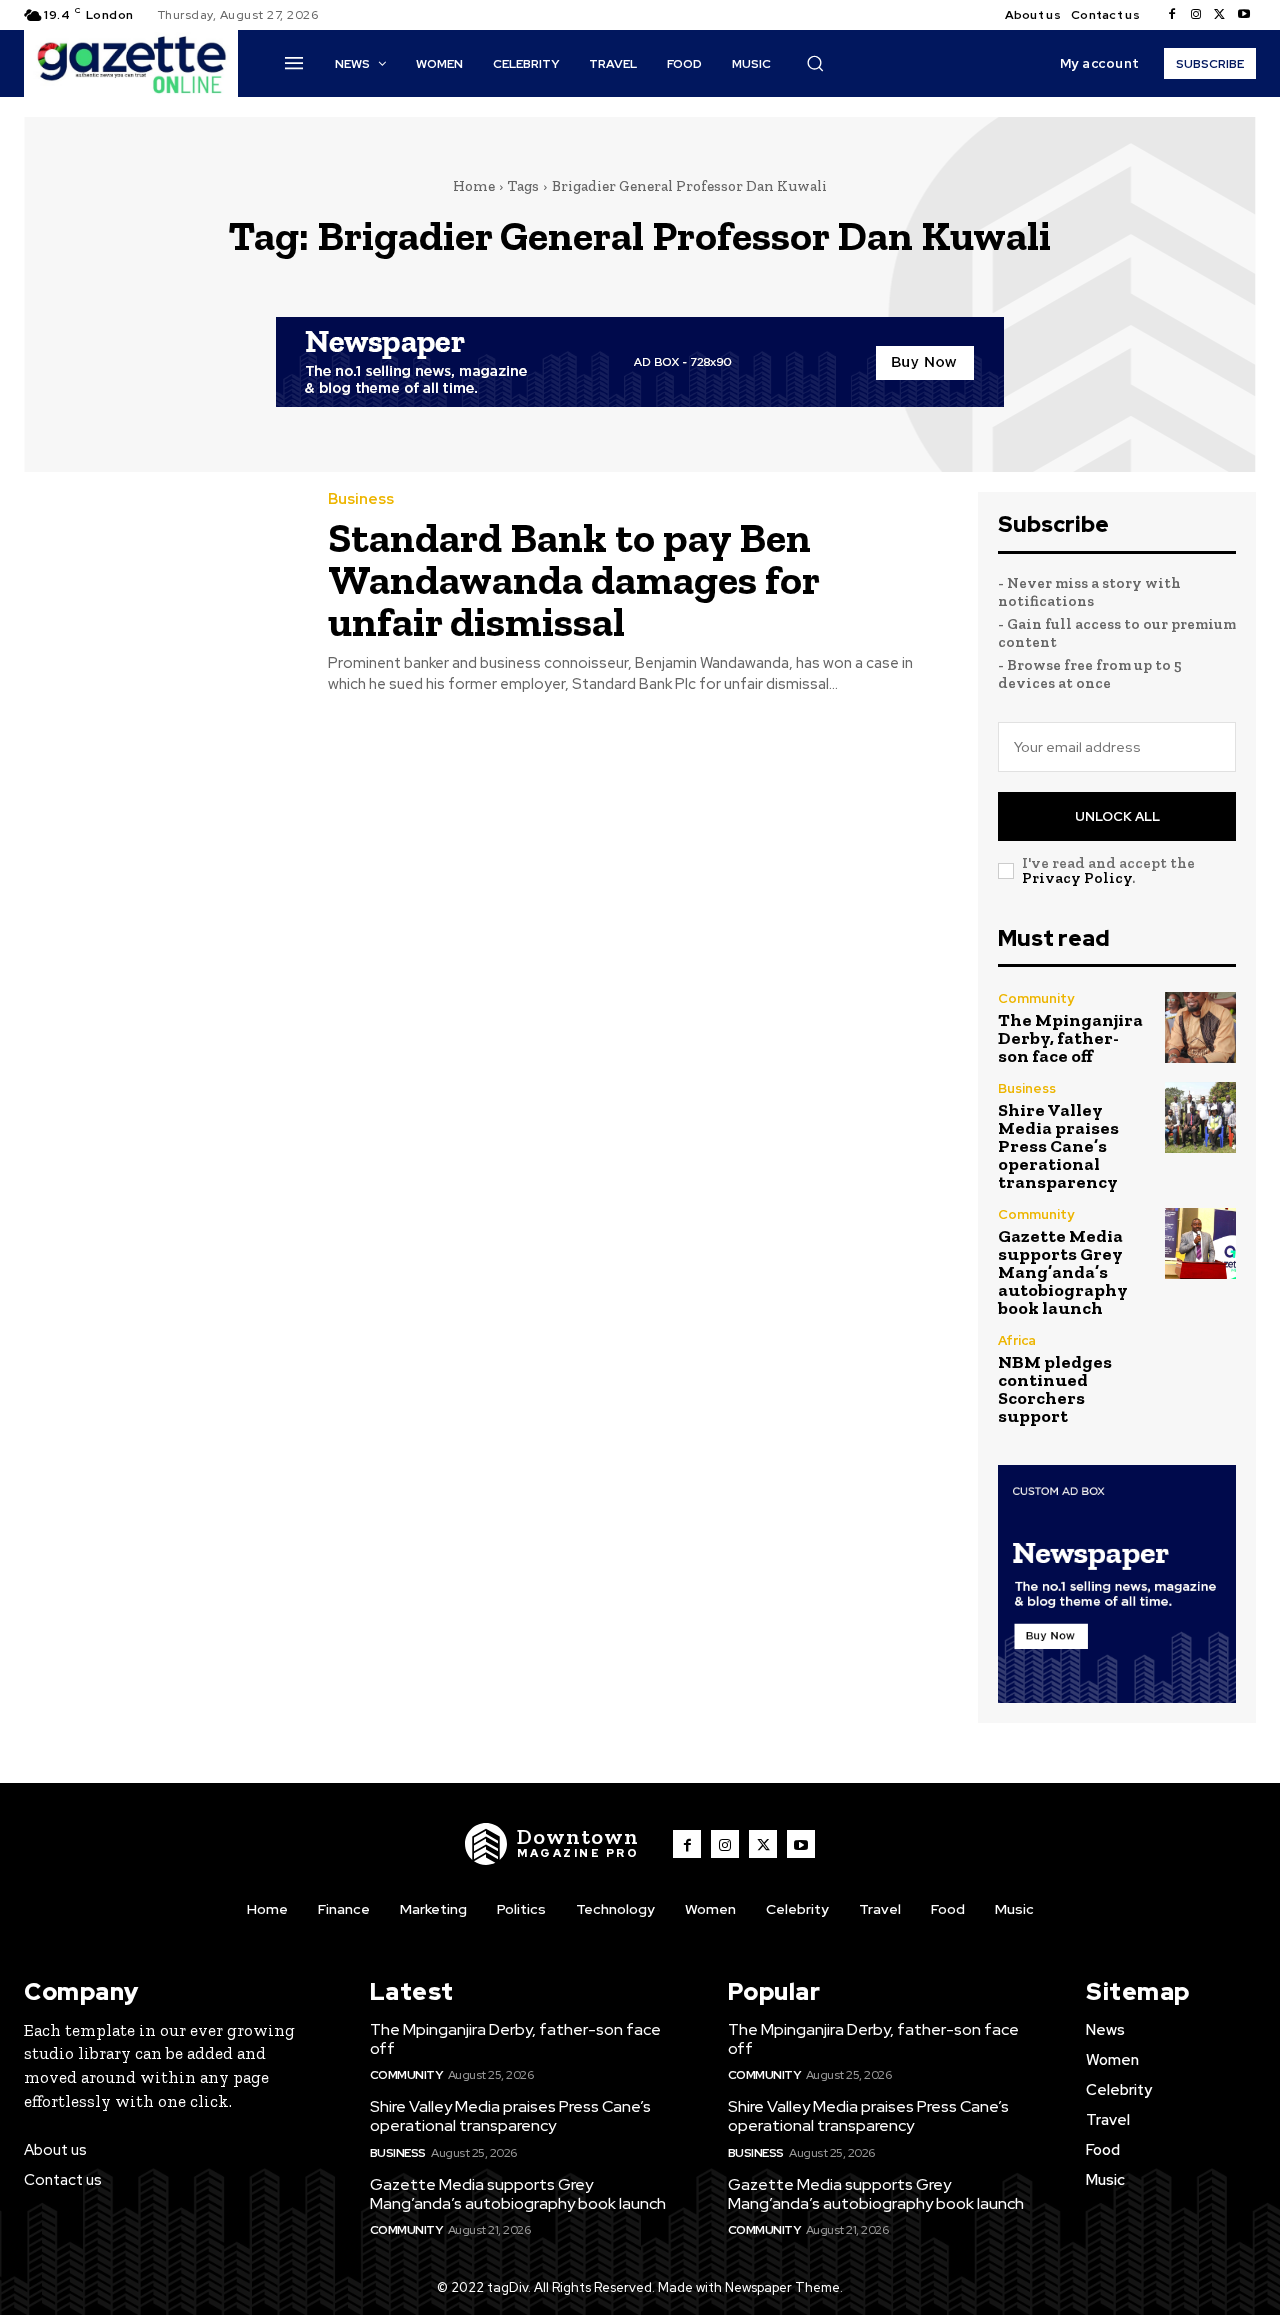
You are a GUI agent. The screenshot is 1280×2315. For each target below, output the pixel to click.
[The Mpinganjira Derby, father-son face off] (1200, 1027)
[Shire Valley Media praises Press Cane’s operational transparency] (1200, 1117)
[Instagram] (1196, 15)
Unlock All (1117, 816)
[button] (815, 63)
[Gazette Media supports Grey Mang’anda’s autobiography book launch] (1200, 1243)
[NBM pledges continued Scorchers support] (1200, 1369)
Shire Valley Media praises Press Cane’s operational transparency (1058, 1146)
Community (1036, 998)
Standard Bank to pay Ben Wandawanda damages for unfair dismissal (574, 579)
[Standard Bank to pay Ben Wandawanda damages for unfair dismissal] (161, 579)
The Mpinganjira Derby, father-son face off (1070, 1038)
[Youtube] (1244, 15)
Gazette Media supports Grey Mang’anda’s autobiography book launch (1063, 1272)
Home (474, 186)
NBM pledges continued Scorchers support (1055, 1389)
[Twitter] (1220, 15)
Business (361, 499)
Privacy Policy (1077, 878)
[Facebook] (1172, 15)
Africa (1017, 1340)
